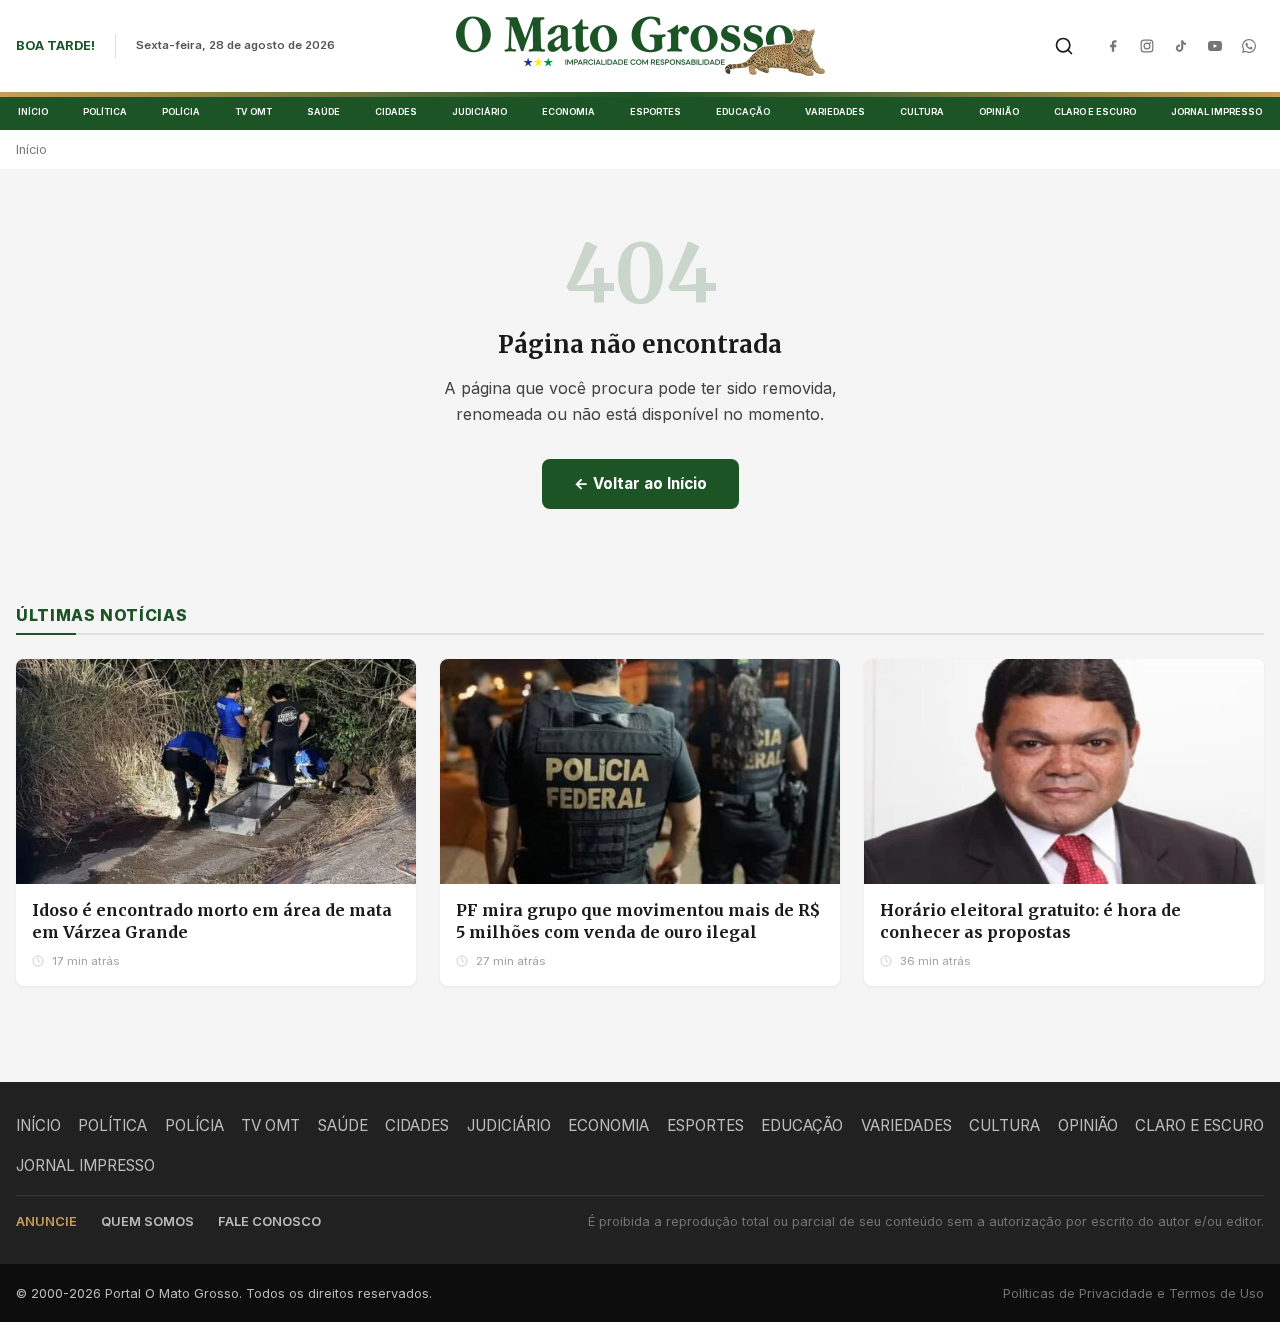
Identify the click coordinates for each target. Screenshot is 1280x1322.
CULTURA (922, 111)
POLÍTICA (105, 111)
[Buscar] (1064, 46)
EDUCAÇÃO (743, 111)
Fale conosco (269, 1221)
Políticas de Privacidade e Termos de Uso (1133, 1293)
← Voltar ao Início (640, 483)
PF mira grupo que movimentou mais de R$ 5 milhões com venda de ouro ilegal (638, 921)
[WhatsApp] (1249, 46)
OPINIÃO (999, 111)
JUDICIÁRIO (479, 111)
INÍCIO (33, 111)
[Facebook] (1113, 46)
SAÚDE (323, 111)
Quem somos (147, 1221)
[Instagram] (1147, 46)
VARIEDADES (835, 111)
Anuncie (46, 1221)
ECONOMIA (568, 111)
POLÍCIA (181, 111)
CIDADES (396, 111)
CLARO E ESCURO (1095, 111)
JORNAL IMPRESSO (1216, 111)
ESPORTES (655, 111)
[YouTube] (1215, 46)
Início (31, 149)
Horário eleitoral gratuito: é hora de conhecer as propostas (1030, 921)
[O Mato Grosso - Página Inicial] (640, 46)
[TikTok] (1181, 46)
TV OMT (253, 111)
